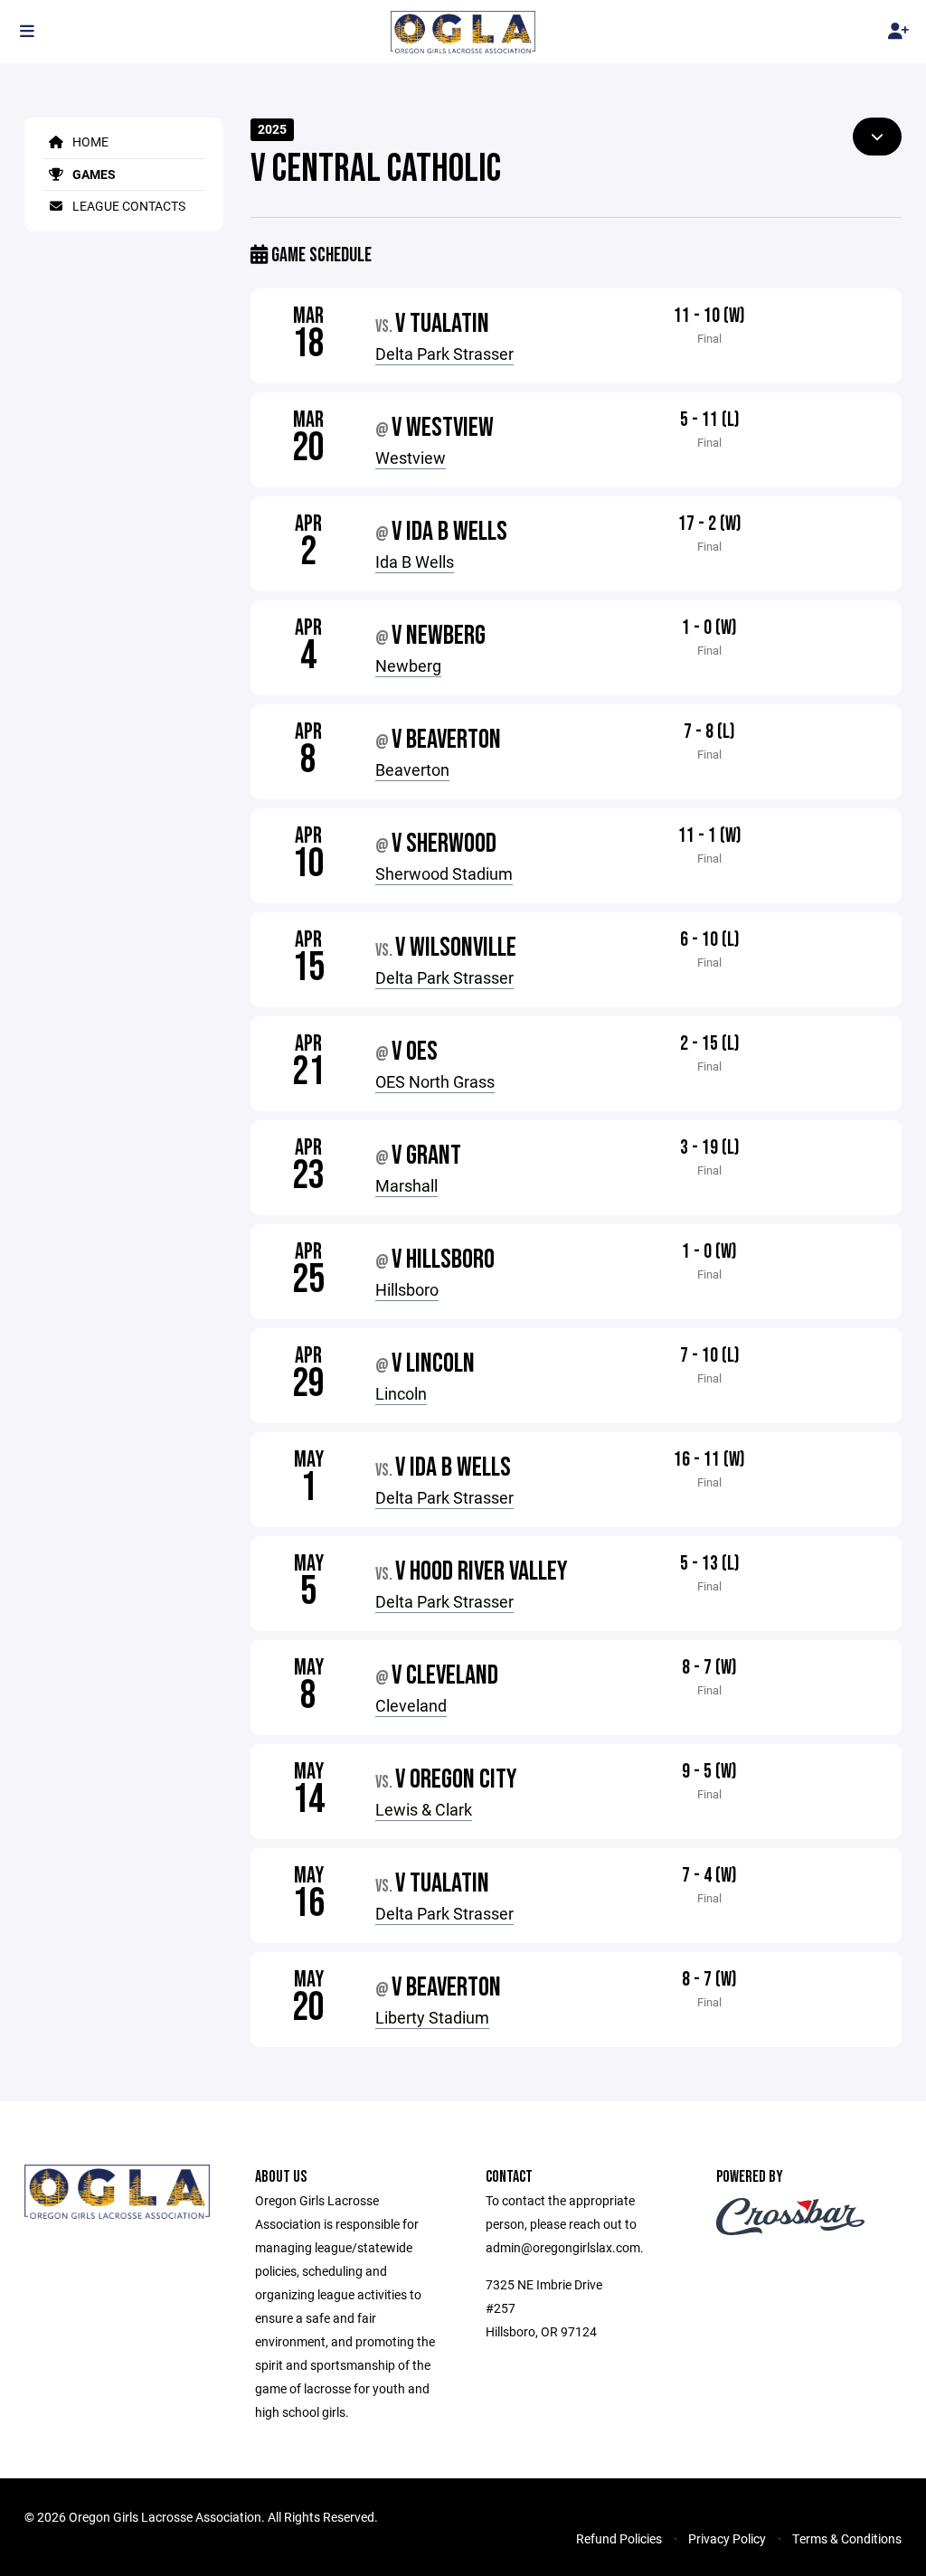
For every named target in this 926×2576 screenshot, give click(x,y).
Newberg (408, 665)
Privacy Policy (727, 2538)
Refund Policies (619, 2538)
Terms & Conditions (847, 2538)
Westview (411, 458)
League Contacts (128, 206)
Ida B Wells (415, 561)
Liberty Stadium (432, 2017)
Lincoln (401, 1393)
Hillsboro (407, 1289)
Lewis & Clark (424, 1809)
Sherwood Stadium (444, 873)
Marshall (406, 1185)
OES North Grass (435, 1081)
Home (89, 142)
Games (93, 174)
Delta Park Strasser (444, 354)
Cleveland (411, 1705)
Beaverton (412, 769)
